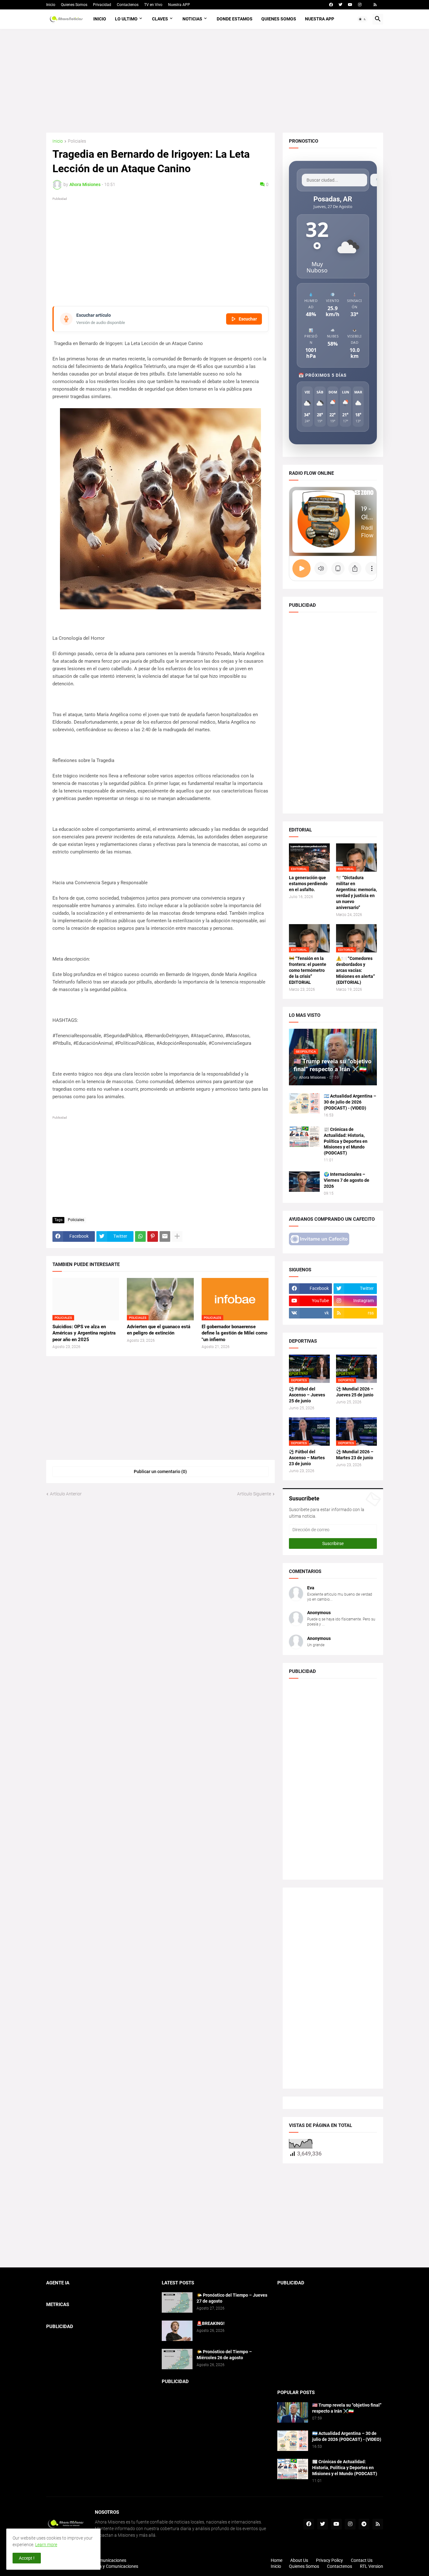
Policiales (77, 141)
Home (277, 2560)
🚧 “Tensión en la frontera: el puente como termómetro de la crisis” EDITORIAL (308, 970)
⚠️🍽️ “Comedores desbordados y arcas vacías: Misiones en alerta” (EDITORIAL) (356, 970)
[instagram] (360, 5)
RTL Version (372, 2566)
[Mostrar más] (177, 1236)
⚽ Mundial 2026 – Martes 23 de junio (355, 1455)
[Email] (165, 1236)
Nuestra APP (179, 5)
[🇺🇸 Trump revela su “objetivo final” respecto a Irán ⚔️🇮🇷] (293, 2412)
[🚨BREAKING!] (177, 2331)
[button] (362, 19)
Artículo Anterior (66, 1494)
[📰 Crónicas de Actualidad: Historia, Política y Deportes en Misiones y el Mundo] (304, 1137)
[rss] (375, 5)
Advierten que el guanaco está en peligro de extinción (159, 1330)
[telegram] (364, 2524)
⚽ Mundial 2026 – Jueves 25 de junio (355, 1392)
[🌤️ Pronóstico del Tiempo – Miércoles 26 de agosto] (177, 2359)
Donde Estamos (235, 19)
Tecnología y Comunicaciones (109, 2566)
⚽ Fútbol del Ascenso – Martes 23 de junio (307, 1458)
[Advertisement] (215, 81)
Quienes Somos (74, 5)
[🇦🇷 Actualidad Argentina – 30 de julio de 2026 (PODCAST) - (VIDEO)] (304, 1103)
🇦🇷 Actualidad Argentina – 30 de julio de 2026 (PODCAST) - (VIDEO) (350, 1102)
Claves (160, 19)
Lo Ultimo (126, 19)
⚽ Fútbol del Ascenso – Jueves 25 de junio (307, 1395)
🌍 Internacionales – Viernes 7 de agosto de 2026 (347, 1180)
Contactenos (128, 5)
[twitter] (340, 5)
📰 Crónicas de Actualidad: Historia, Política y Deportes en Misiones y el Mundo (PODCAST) (346, 1141)
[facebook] (331, 5)
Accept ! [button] (27, 2558)
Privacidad (102, 5)
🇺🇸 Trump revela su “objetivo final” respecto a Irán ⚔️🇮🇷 (347, 2408)
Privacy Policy (329, 2560)
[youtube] (350, 5)
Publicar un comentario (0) (160, 1472)
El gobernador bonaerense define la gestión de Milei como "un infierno (234, 1333)
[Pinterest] (153, 1236)
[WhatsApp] (140, 1236)
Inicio (51, 5)
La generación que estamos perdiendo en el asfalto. (308, 884)
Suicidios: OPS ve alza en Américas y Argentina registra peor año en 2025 (84, 1333)
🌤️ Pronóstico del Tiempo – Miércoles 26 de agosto (224, 2355)
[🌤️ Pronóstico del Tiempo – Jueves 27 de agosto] (177, 2302)
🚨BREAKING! (211, 2323)
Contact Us (362, 2560)
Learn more (46, 2545)
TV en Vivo (153, 5)
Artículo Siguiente (254, 1494)
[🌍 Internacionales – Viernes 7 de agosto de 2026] (304, 1182)
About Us (299, 2560)
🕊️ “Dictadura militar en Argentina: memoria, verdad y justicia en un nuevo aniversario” (356, 893)
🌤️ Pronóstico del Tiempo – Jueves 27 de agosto (232, 2298)
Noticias (192, 19)
